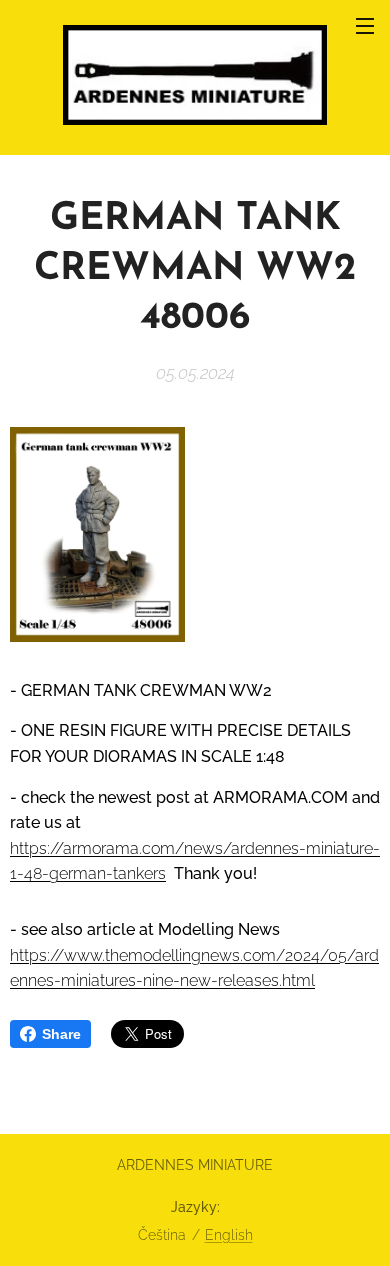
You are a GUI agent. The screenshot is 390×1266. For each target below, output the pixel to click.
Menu (365, 25)
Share (61, 1034)
